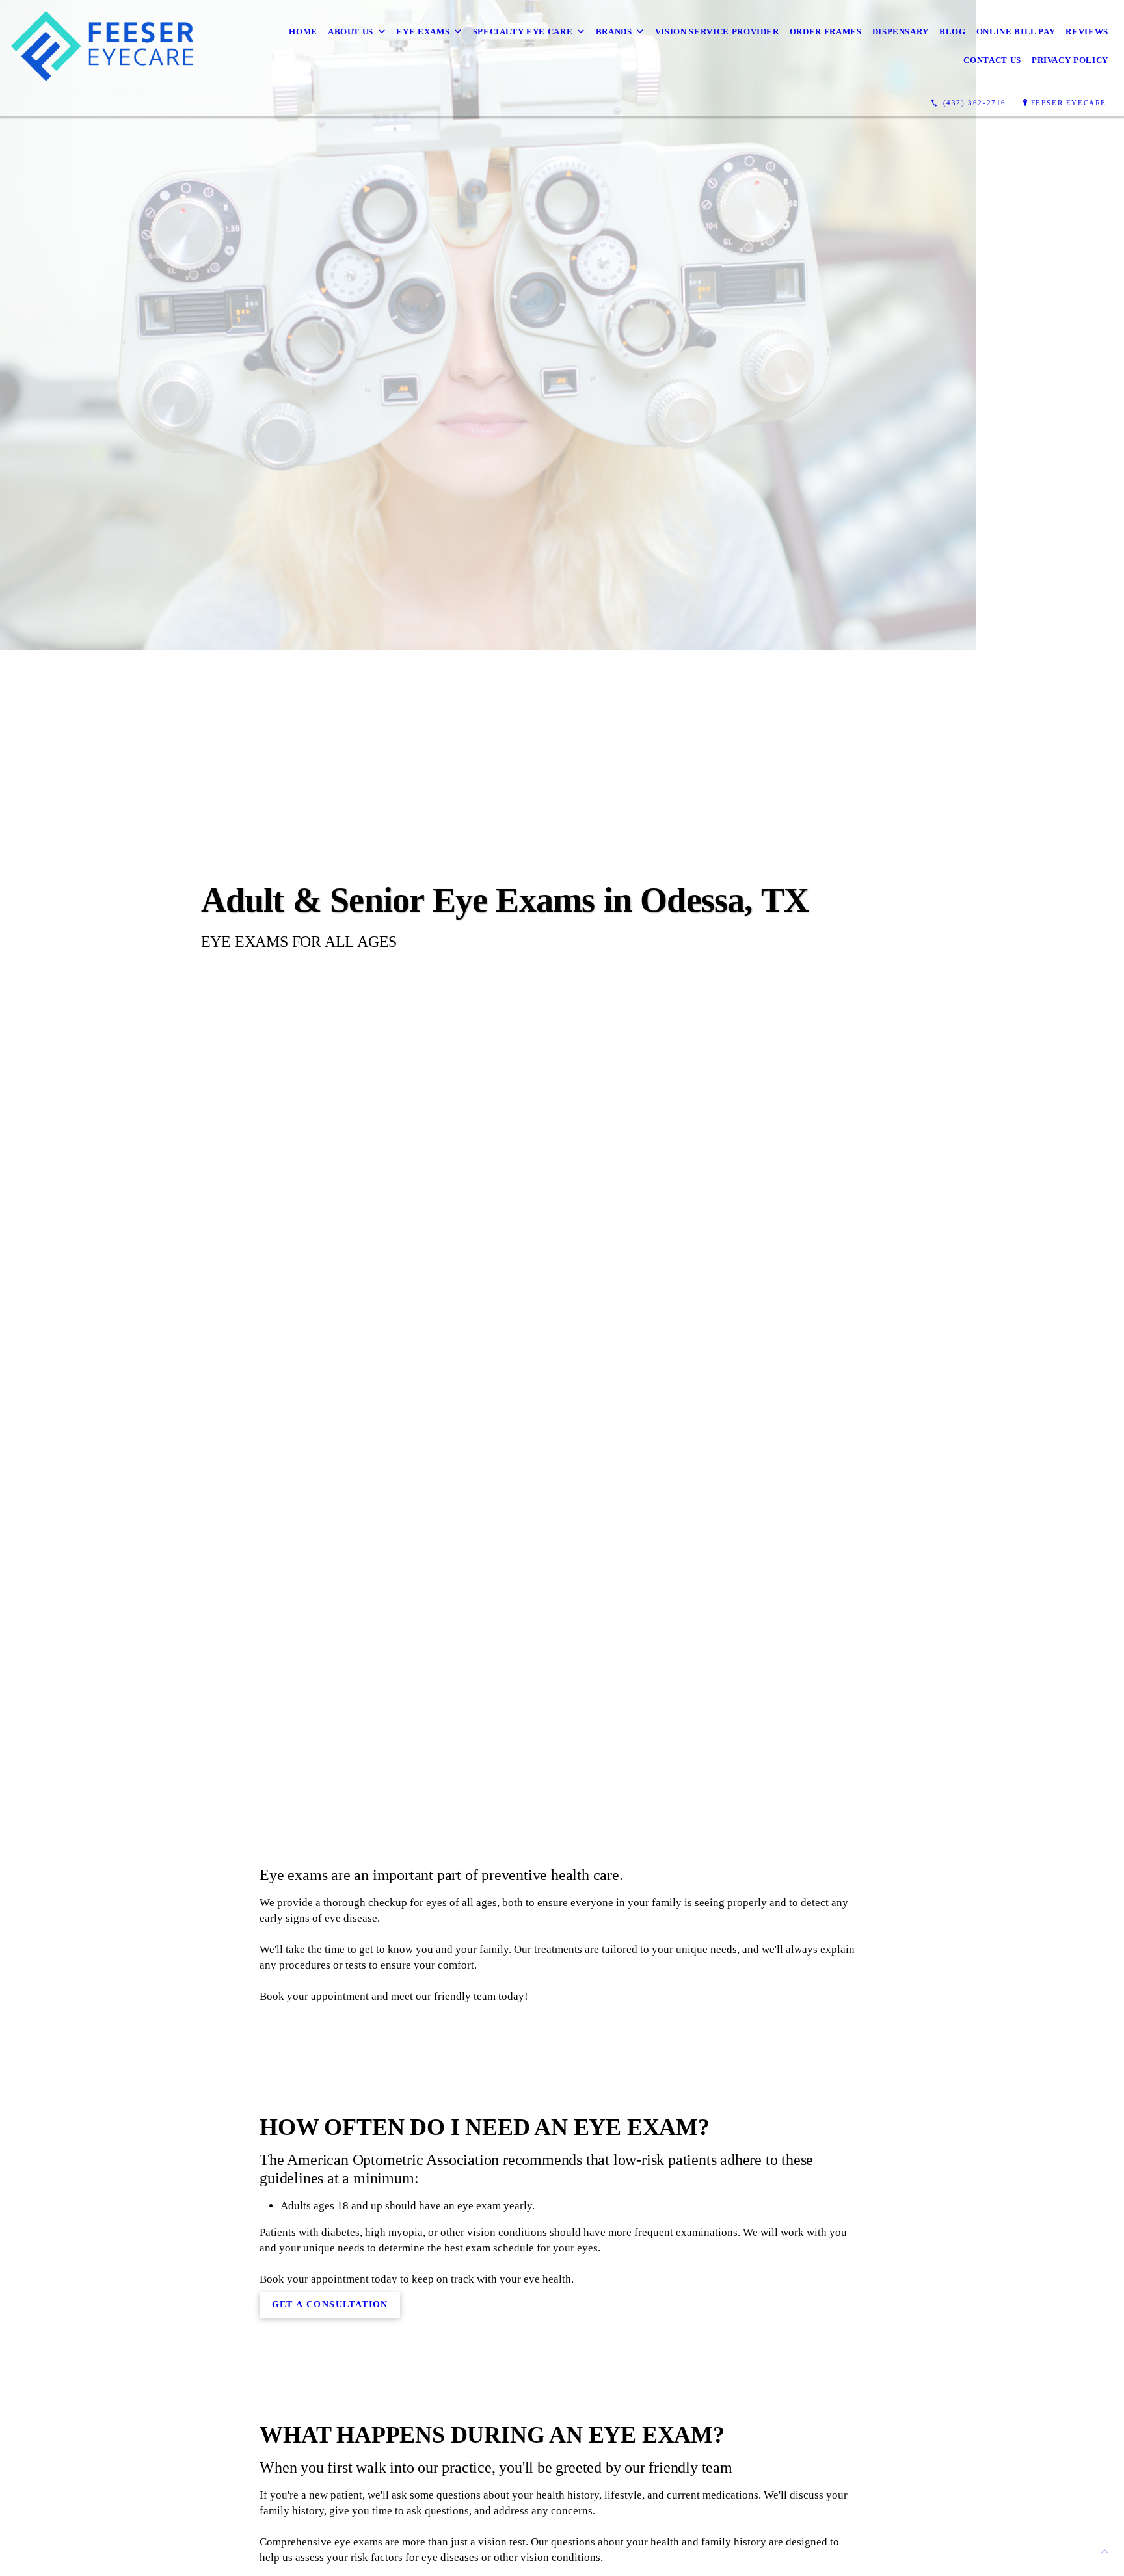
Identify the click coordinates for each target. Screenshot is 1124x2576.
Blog (953, 32)
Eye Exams (423, 32)
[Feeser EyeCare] (111, 46)
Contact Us (992, 60)
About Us (351, 32)
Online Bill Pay (1016, 32)
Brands (614, 32)
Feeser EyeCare (1069, 103)
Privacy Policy (1070, 60)
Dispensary (901, 32)
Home (303, 32)
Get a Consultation (330, 2304)
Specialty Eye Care (523, 32)
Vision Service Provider (717, 32)
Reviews (1087, 32)
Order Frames (826, 32)
